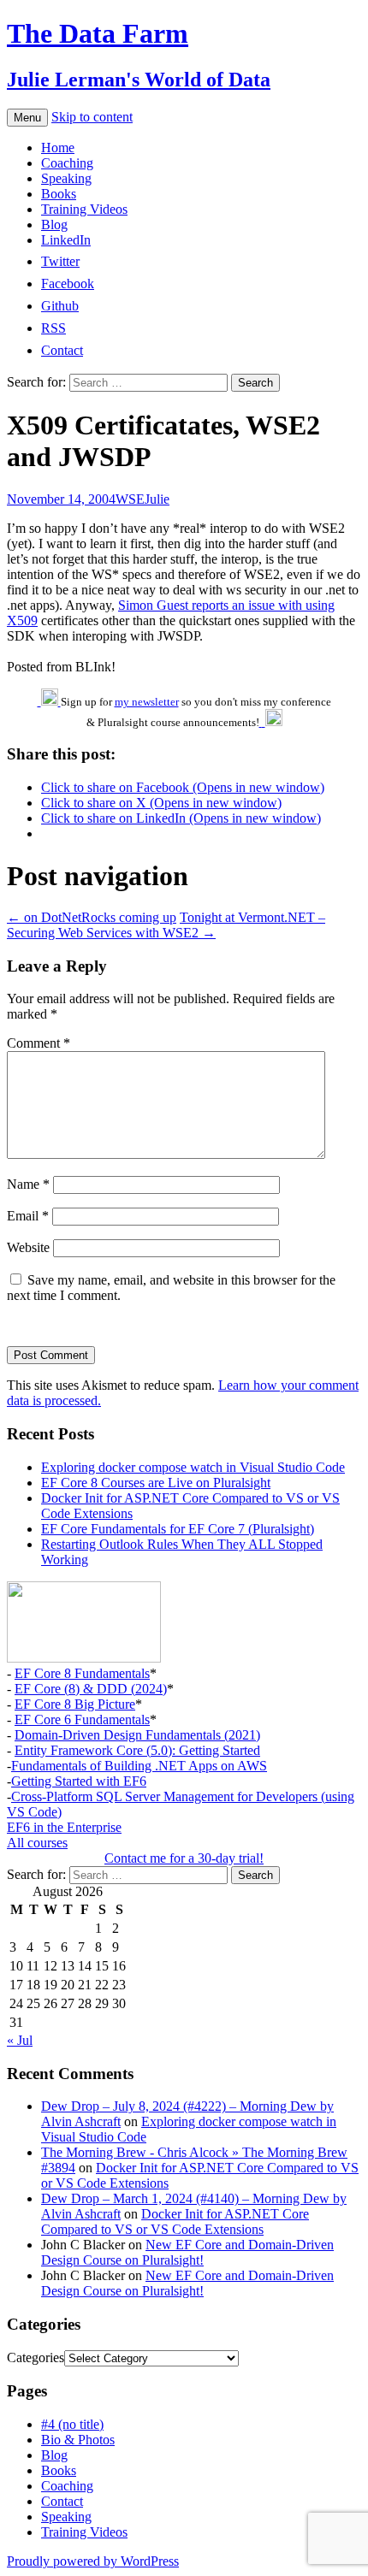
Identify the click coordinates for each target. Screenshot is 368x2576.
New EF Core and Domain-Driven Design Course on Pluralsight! (187, 2252)
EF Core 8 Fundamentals (82, 1673)
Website (28, 1247)
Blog (54, 225)
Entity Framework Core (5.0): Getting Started (137, 1750)
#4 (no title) (72, 2424)
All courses (37, 1843)
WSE (130, 499)
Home (58, 148)
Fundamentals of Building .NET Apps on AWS (139, 1766)
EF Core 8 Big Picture (75, 1704)
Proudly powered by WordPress (93, 2561)
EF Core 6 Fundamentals (82, 1719)
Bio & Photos (78, 2440)
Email (28, 1216)
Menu (27, 118)
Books (59, 194)
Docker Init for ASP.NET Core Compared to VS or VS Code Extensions (175, 2222)
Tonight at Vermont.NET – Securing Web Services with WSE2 (166, 925)
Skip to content (92, 117)
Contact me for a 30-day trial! (184, 1858)
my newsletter (147, 702)
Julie (157, 499)
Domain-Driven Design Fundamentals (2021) (137, 1735)
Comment (39, 1043)
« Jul (20, 2040)
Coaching (67, 163)
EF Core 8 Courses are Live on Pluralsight (156, 1483)
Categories (36, 2357)
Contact (62, 2501)
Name (28, 1184)
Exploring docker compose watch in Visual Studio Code (193, 1467)
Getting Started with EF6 (79, 1781)
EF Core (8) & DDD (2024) (91, 1689)
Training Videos (84, 209)
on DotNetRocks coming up (92, 917)
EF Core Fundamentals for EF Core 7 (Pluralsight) (178, 1529)
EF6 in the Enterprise (64, 1827)
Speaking (66, 178)
